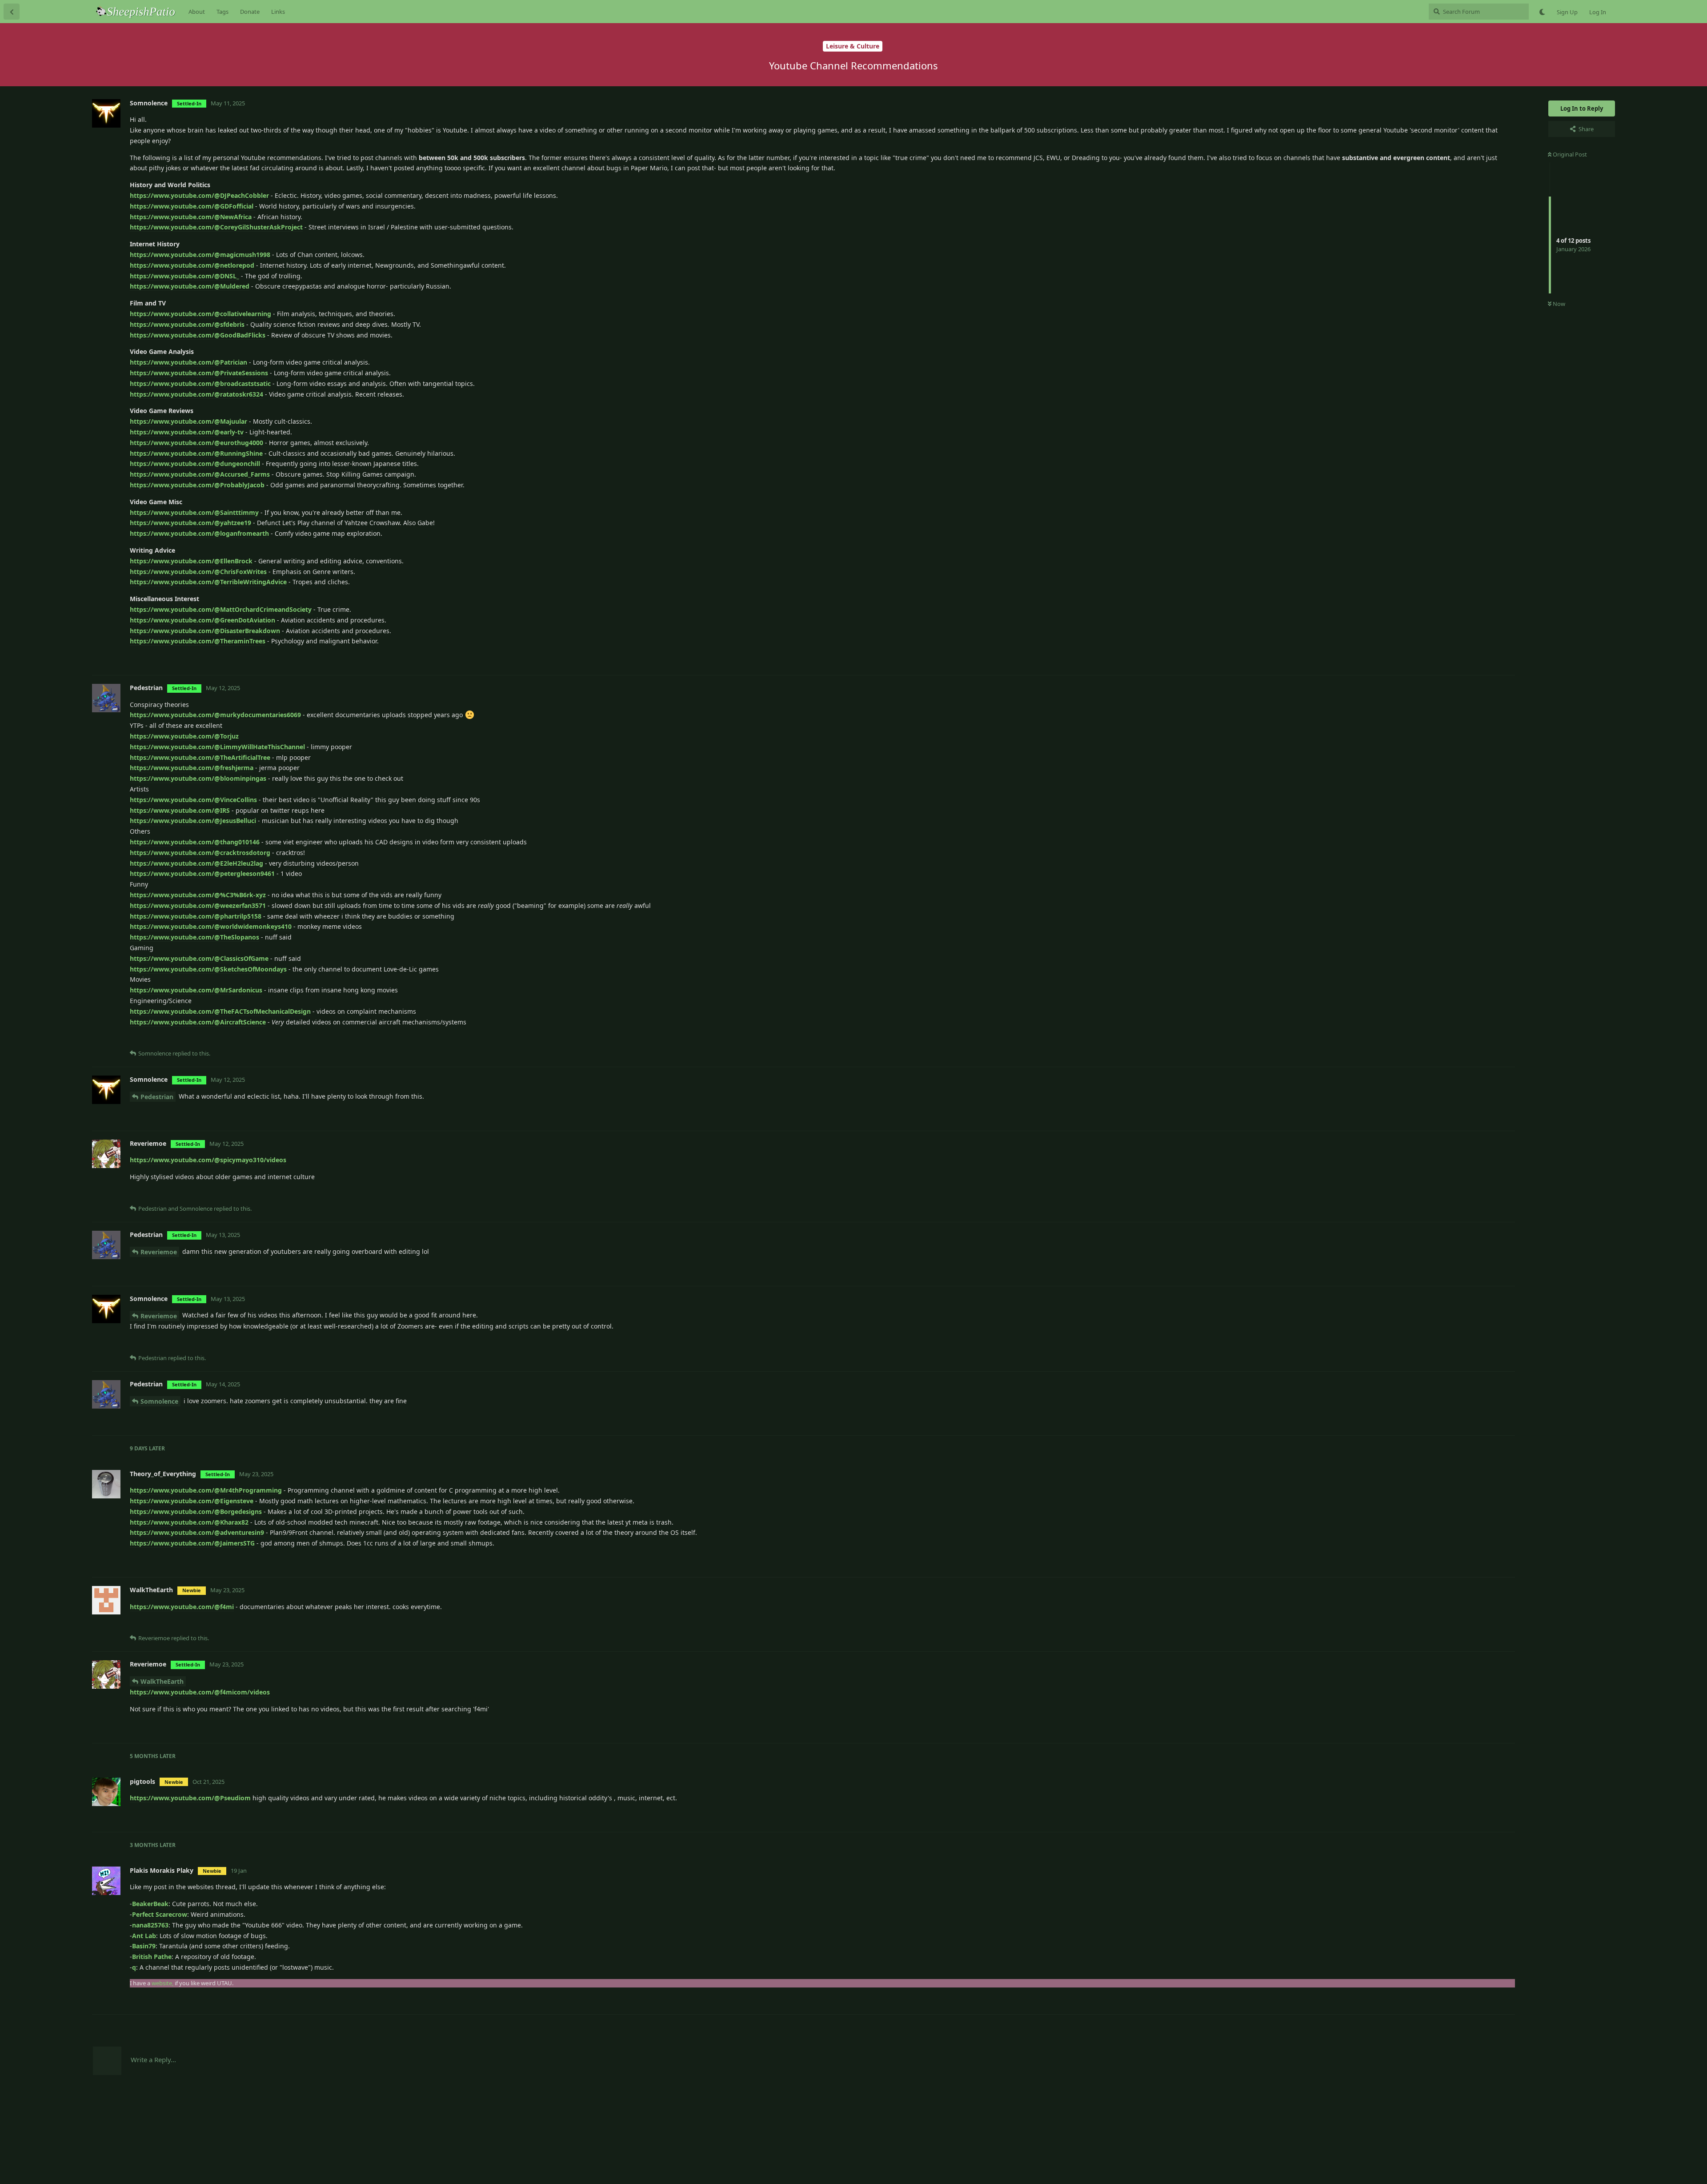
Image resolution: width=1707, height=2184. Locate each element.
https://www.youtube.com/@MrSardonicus (196, 990)
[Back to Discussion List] (12, 12)
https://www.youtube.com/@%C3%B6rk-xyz (198, 895)
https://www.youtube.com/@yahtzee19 (190, 523)
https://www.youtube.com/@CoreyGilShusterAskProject (216, 227)
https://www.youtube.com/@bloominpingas (198, 778)
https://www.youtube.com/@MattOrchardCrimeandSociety (222, 609)
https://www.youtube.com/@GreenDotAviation (202, 620)
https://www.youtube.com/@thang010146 (195, 842)
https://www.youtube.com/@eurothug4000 (196, 443)
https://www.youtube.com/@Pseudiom (190, 1798)
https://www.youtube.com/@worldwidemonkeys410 (211, 926)
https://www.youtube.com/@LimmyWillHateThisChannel (217, 747)
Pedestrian (157, 1097)
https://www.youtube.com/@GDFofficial (192, 206)
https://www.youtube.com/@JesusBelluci (193, 821)
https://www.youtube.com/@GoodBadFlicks (198, 335)
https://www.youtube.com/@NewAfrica (191, 217)
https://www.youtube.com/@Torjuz (184, 736)
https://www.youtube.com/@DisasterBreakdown (205, 631)
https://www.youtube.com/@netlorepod (192, 265)
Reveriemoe (159, 1252)
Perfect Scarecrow (160, 1914)
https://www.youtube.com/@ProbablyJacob (197, 485)
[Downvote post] (1482, 659)
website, (162, 1983)
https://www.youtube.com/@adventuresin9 (197, 1532)
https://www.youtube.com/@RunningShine (196, 453)
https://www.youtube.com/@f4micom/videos (200, 1692)
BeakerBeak (150, 1904)
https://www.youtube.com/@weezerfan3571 (198, 905)
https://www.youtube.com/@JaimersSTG (192, 1543)
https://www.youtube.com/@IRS (180, 810)
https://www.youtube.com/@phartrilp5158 (196, 916)
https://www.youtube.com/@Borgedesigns (196, 1512)
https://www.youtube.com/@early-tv (187, 432)
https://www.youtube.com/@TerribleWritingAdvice (208, 582)
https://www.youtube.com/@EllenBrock (191, 561)
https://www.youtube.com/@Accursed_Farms (200, 474)
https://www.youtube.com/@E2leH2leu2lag (196, 863)
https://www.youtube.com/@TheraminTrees (198, 641)
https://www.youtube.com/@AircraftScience (198, 1022)
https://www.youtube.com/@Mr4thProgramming (206, 1490)
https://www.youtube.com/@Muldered (190, 286)
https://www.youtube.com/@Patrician (188, 362)
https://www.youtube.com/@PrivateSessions (199, 373)
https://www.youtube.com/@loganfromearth (199, 533)
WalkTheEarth (162, 1681)
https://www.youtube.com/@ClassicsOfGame (199, 958)
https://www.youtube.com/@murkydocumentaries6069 (215, 715)
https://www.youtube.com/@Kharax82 (189, 1522)
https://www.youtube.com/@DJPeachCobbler (199, 195)
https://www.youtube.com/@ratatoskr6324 (196, 394)
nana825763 (150, 1925)
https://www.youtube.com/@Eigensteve (192, 1501)
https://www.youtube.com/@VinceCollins (193, 800)
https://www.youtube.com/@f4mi (182, 1607)
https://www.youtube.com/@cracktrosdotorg (200, 853)
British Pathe (152, 1957)
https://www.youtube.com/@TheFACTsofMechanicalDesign (220, 1011)
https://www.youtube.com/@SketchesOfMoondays (208, 969)
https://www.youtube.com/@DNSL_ (184, 276)
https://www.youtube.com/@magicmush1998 (200, 255)
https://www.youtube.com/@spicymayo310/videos (208, 1160)
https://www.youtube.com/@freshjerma (192, 768)
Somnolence (159, 1401)
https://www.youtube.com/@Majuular (188, 421)
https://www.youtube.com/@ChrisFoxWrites (198, 572)
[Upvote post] (1460, 659)
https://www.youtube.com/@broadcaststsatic (200, 383)
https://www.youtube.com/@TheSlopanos (194, 937)
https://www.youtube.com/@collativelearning (200, 314)
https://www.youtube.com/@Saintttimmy (194, 512)
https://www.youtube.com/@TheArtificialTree (200, 757)
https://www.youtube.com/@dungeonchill (195, 464)
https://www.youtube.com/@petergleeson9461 (202, 873)
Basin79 (144, 1946)
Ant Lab (144, 1936)
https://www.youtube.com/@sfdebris (187, 324)
